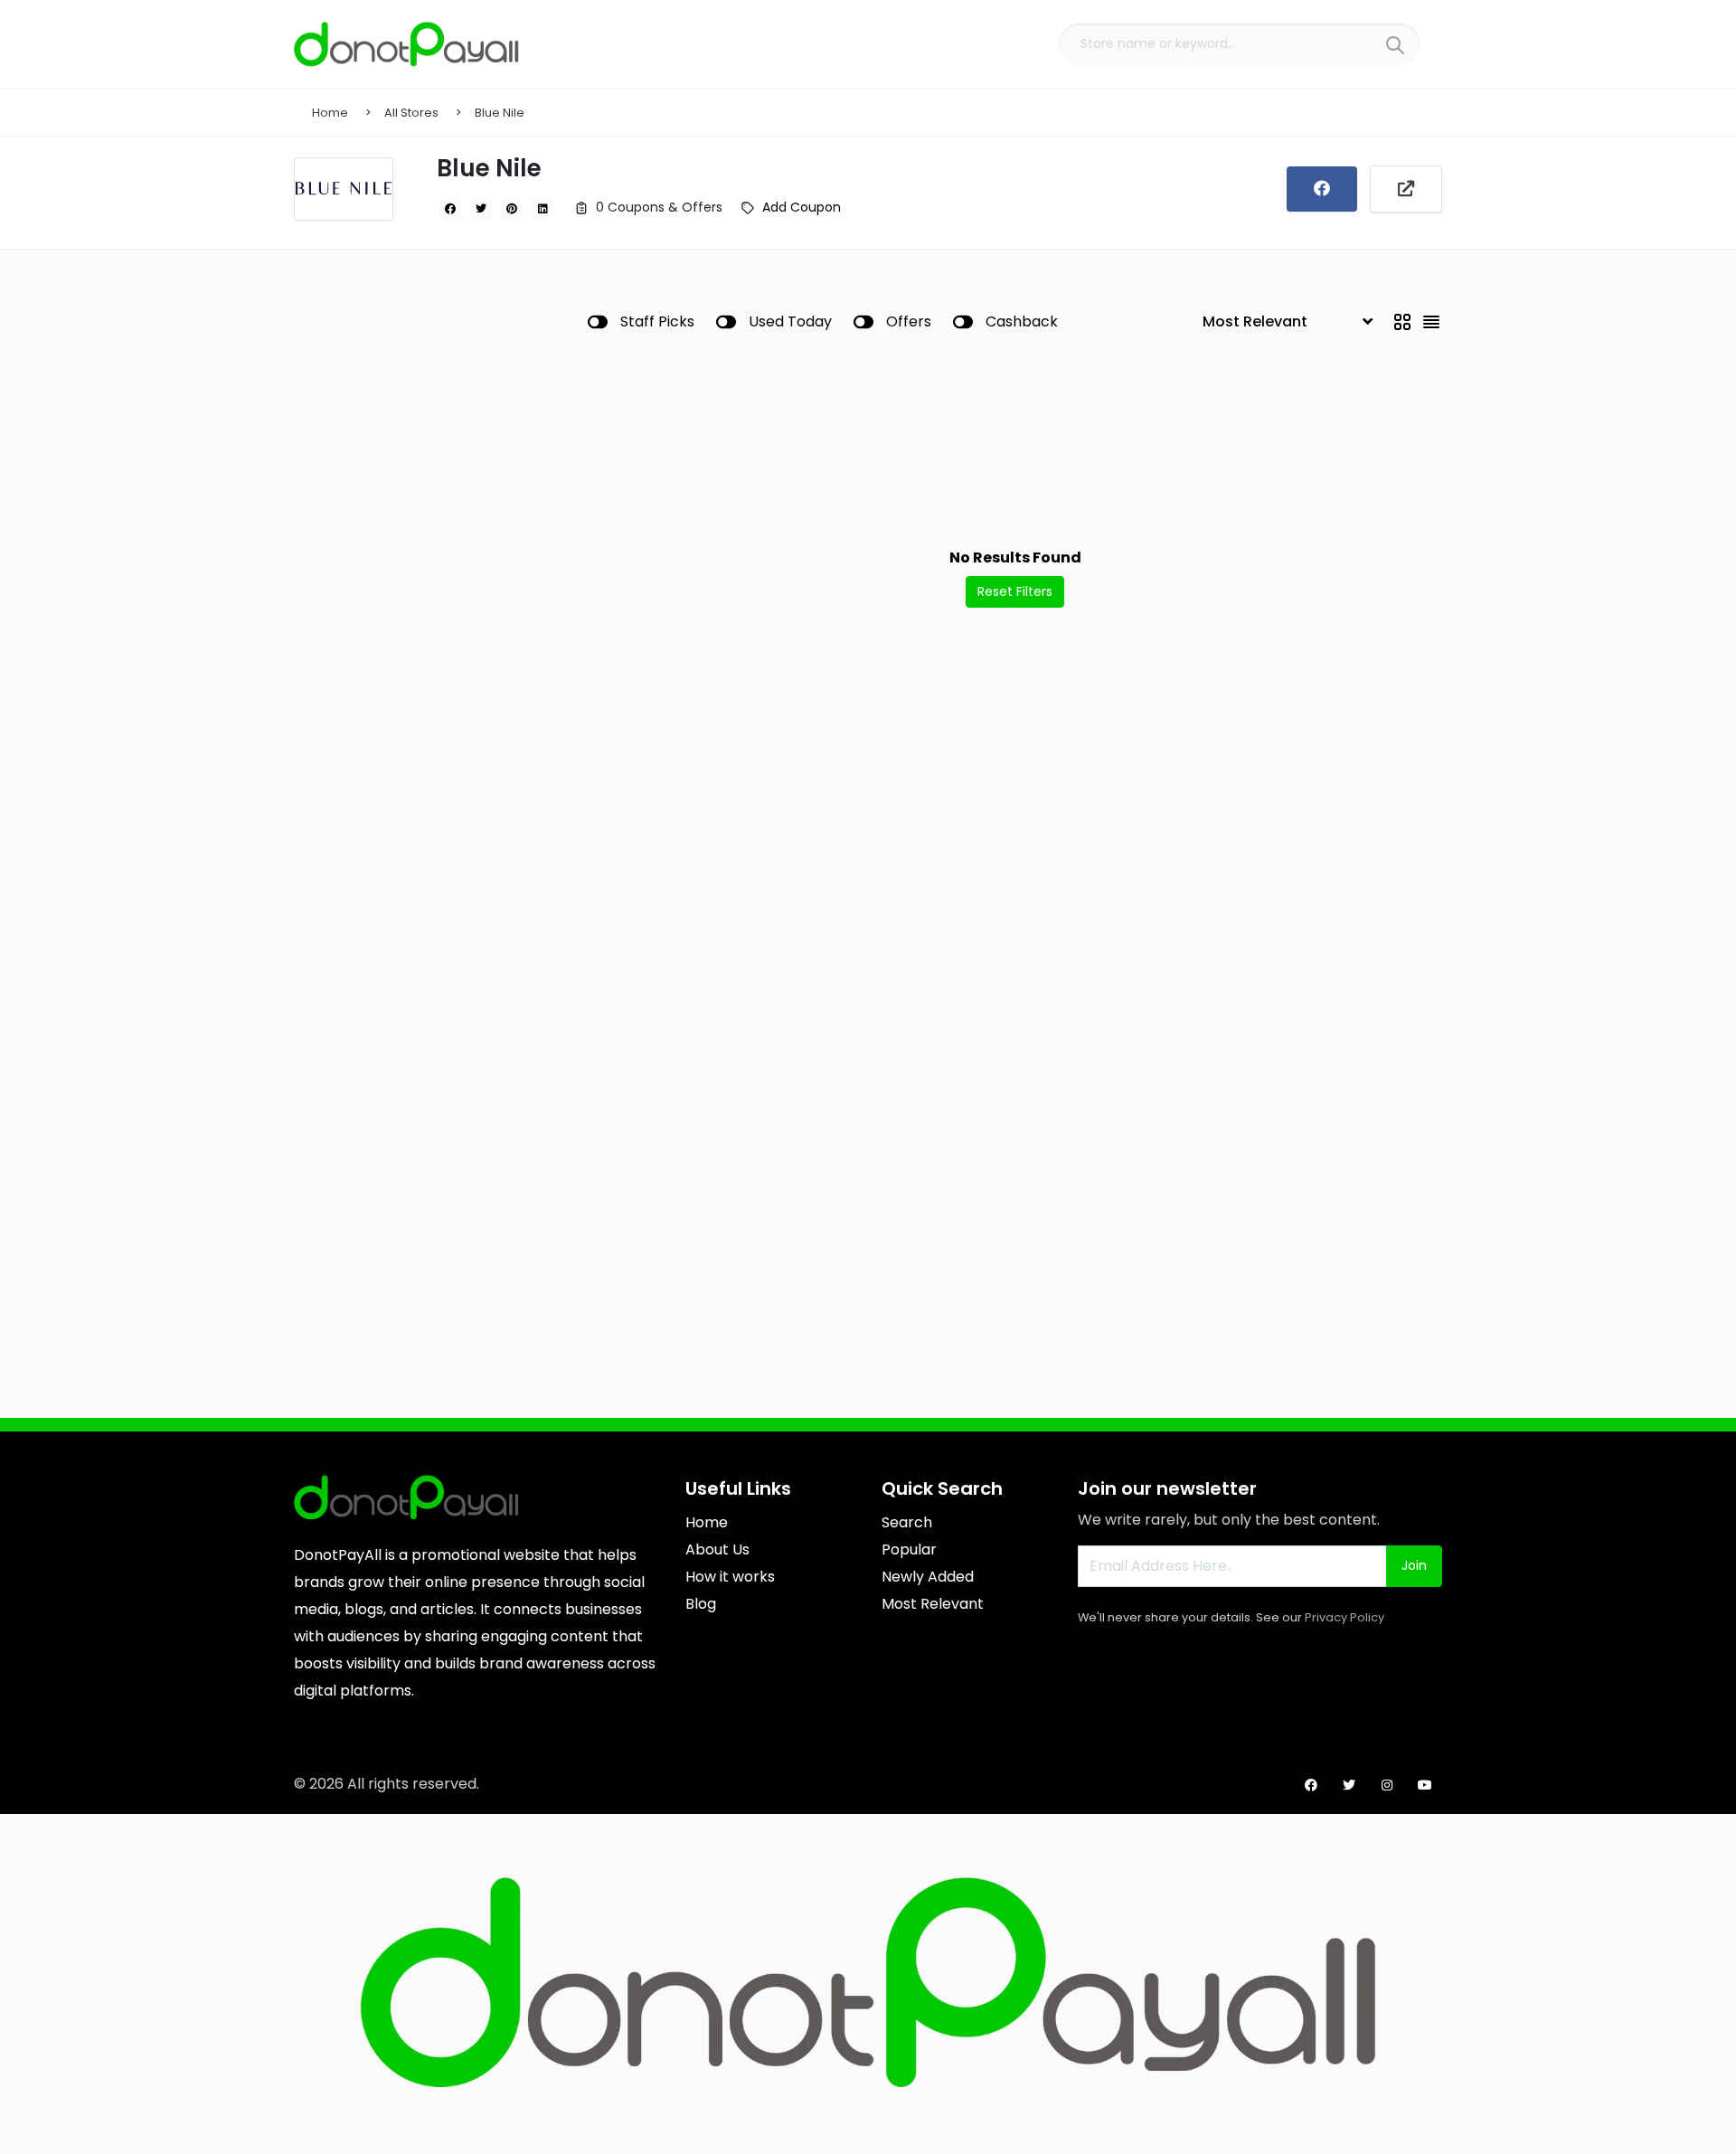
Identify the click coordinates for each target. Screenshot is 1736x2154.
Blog (701, 1604)
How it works (730, 1577)
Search (907, 1522)
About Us (717, 1549)
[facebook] (450, 209)
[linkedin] (542, 209)
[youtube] (1425, 1785)
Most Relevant (933, 1604)
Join (1414, 1565)
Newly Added (928, 1577)
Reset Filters (1015, 591)
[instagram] (1387, 1785)
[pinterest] (512, 209)
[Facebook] (1322, 189)
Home (330, 113)
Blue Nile (500, 113)
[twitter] (481, 209)
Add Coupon (802, 207)
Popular (909, 1549)
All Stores (411, 113)
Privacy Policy (1344, 1617)
